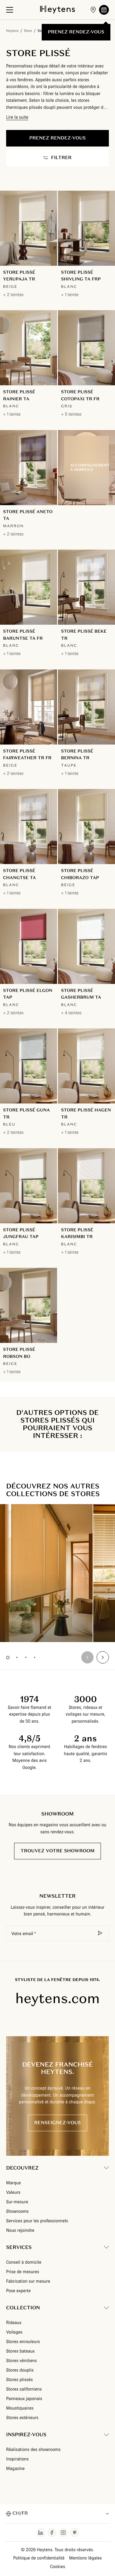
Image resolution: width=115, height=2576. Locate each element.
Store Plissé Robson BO (19, 1353)
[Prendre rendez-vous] (104, 10)
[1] (8, 1658)
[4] (34, 1658)
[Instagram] (63, 2532)
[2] (17, 1658)
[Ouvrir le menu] (10, 10)
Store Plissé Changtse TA (19, 874)
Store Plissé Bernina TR (77, 755)
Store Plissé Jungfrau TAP (21, 1233)
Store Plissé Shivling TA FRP (81, 276)
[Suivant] (103, 1657)
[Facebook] (52, 2532)
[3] (26, 1658)
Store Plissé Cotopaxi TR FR (80, 395)
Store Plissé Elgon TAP (28, 994)
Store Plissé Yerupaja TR (19, 276)
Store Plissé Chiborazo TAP (80, 874)
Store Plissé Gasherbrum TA (81, 994)
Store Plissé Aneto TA (28, 515)
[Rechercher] (100, 1933)
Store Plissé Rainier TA (19, 395)
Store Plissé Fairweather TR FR (27, 755)
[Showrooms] (93, 10)
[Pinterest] (75, 2532)
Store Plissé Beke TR (84, 635)
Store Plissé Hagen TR (86, 1113)
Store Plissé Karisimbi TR (77, 1233)
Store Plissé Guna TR (26, 1113)
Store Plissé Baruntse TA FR (23, 635)
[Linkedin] (41, 2532)
